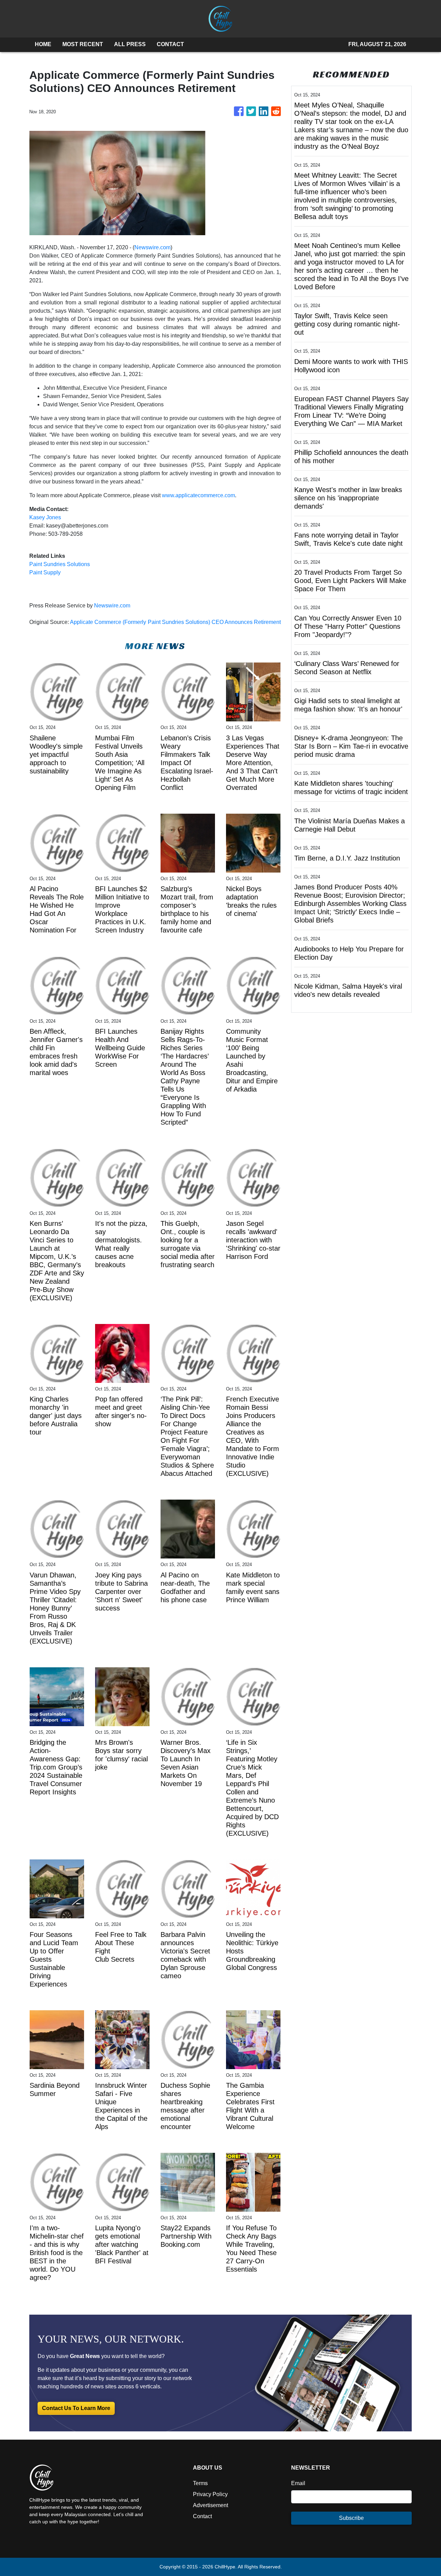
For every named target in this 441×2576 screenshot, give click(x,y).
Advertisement (211, 2505)
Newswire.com (152, 247)
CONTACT (170, 44)
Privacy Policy (210, 2494)
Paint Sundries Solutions (60, 564)
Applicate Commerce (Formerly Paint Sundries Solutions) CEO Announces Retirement (175, 622)
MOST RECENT (83, 44)
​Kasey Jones (45, 517)
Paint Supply (45, 572)
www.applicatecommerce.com (198, 495)
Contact (202, 2516)
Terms (200, 2483)
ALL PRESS (130, 44)
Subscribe (351, 2518)
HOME (43, 44)
